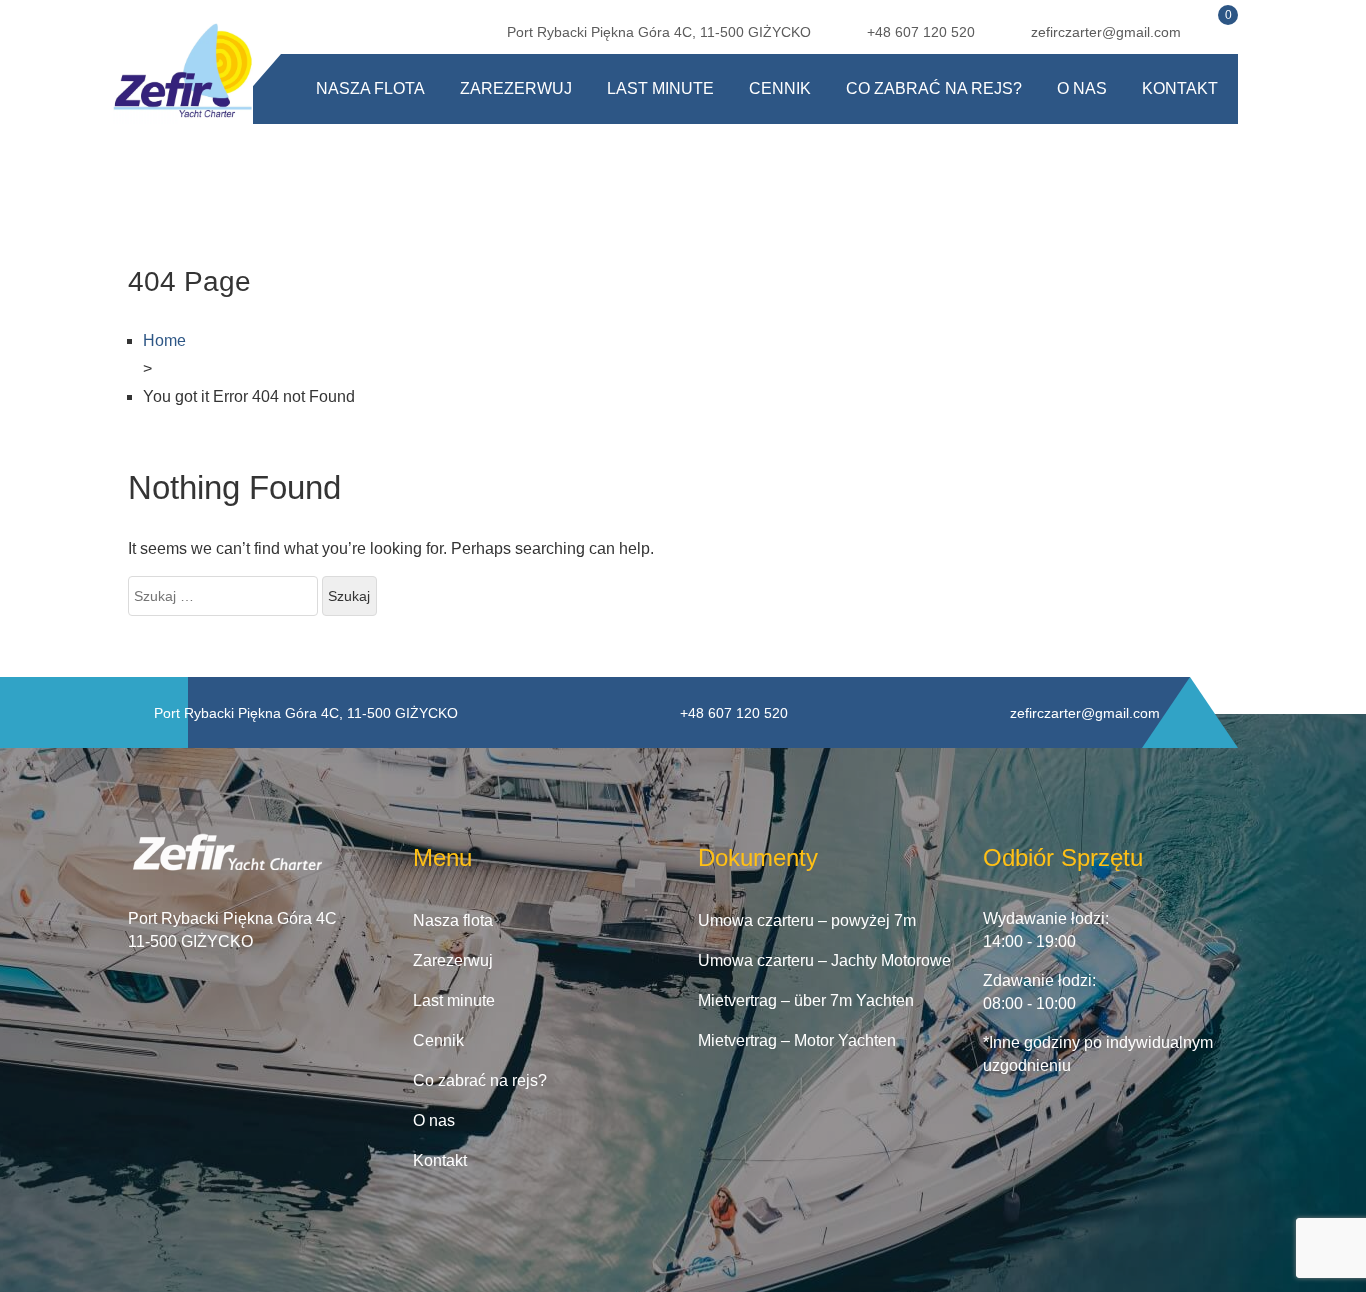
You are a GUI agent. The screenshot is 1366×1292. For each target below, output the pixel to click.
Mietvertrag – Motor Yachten (797, 1040)
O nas (1082, 88)
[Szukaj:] (223, 596)
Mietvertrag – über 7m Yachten (806, 1000)
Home (164, 340)
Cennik (780, 88)
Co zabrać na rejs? (934, 88)
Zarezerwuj (516, 88)
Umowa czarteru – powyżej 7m (807, 920)
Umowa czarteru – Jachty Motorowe (824, 960)
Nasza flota (370, 88)
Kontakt (1180, 88)
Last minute (660, 88)
